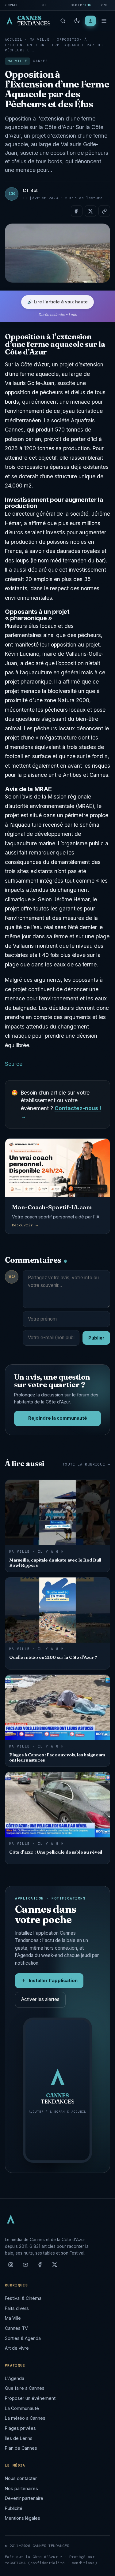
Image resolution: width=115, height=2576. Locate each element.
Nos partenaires (21, 2488)
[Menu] (104, 21)
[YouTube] (25, 2267)
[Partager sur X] (90, 211)
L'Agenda (15, 2378)
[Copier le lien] (104, 211)
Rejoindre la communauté (58, 1418)
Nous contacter (21, 2478)
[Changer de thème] (77, 21)
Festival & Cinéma (23, 2298)
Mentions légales (23, 2518)
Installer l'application (53, 1981)
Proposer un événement (30, 2398)
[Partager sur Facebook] (77, 211)
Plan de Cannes (21, 2448)
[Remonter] (103, 2568)
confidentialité (48, 2563)
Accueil (14, 39)
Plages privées (20, 2428)
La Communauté (22, 2408)
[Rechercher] (63, 21)
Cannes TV (16, 2328)
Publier (96, 1338)
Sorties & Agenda (23, 2338)
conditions (83, 2563)
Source (14, 1064)
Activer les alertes (40, 1999)
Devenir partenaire (24, 2498)
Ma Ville (40, 39)
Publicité (14, 2508)
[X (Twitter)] (55, 2267)
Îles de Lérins (19, 2438)
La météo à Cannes (25, 2418)
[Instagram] (11, 2267)
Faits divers (17, 2308)
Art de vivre (17, 2348)
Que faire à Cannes (25, 2388)
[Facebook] (40, 2267)
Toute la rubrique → (86, 1464)
